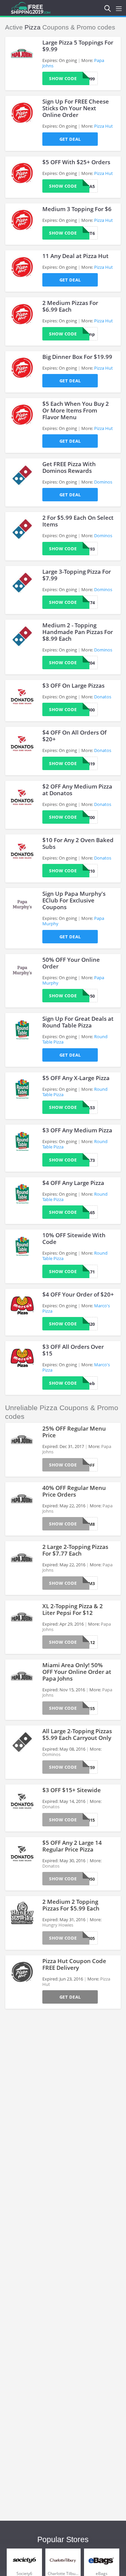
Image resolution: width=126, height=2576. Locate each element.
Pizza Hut (103, 126)
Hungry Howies (58, 1925)
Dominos (103, 482)
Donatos (103, 697)
